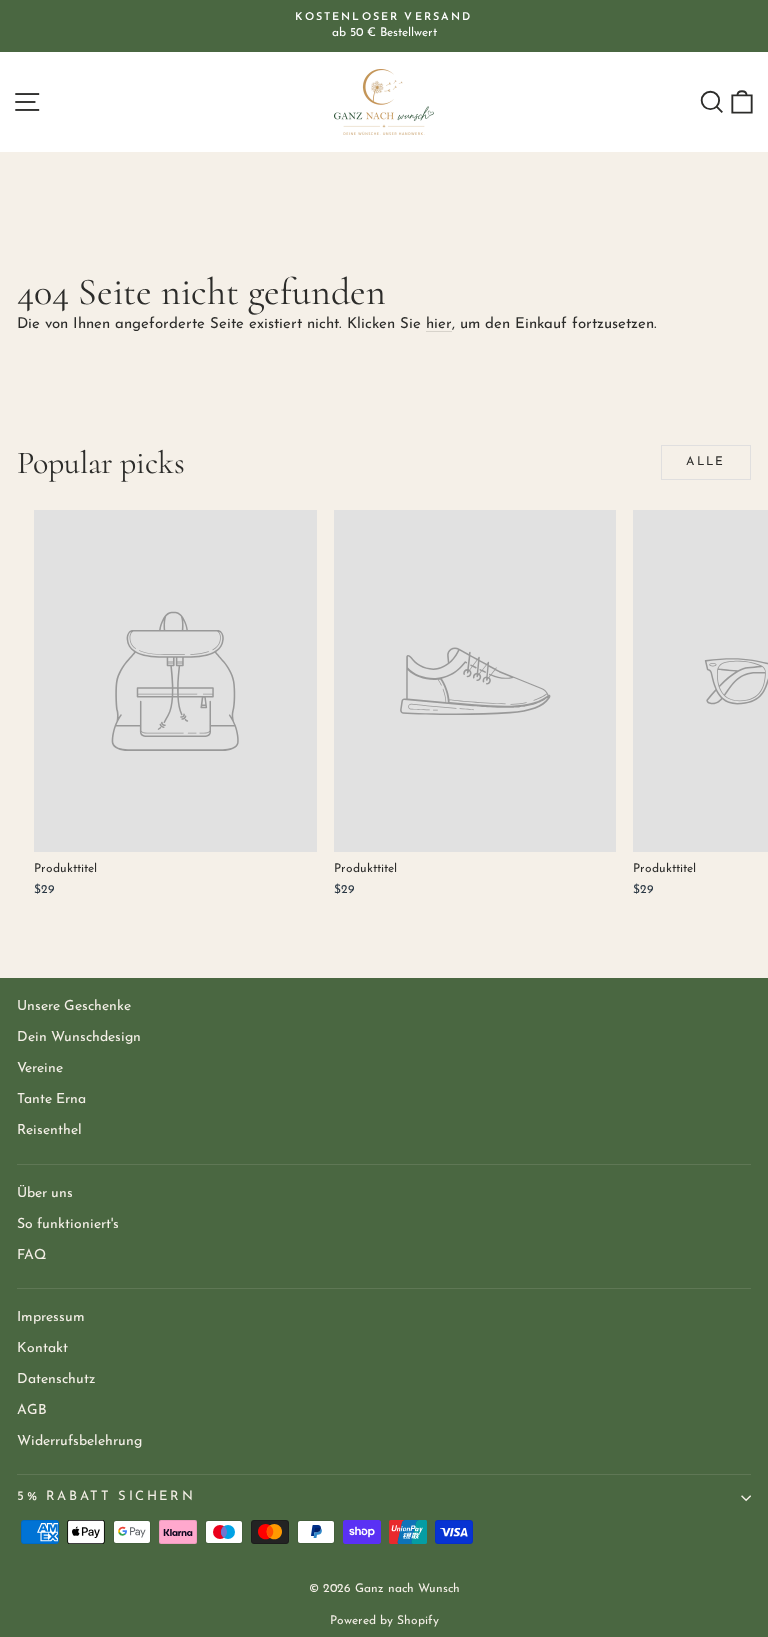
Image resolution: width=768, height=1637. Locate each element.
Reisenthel (49, 1130)
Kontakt (42, 1348)
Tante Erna (51, 1099)
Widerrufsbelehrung (79, 1441)
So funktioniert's (68, 1224)
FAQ (31, 1255)
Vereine (40, 1068)
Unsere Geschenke (74, 1006)
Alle (706, 462)
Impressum (51, 1317)
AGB (32, 1410)
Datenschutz (56, 1379)
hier (439, 324)
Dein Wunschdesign (79, 1037)
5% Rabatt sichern (106, 1496)
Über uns (45, 1193)
